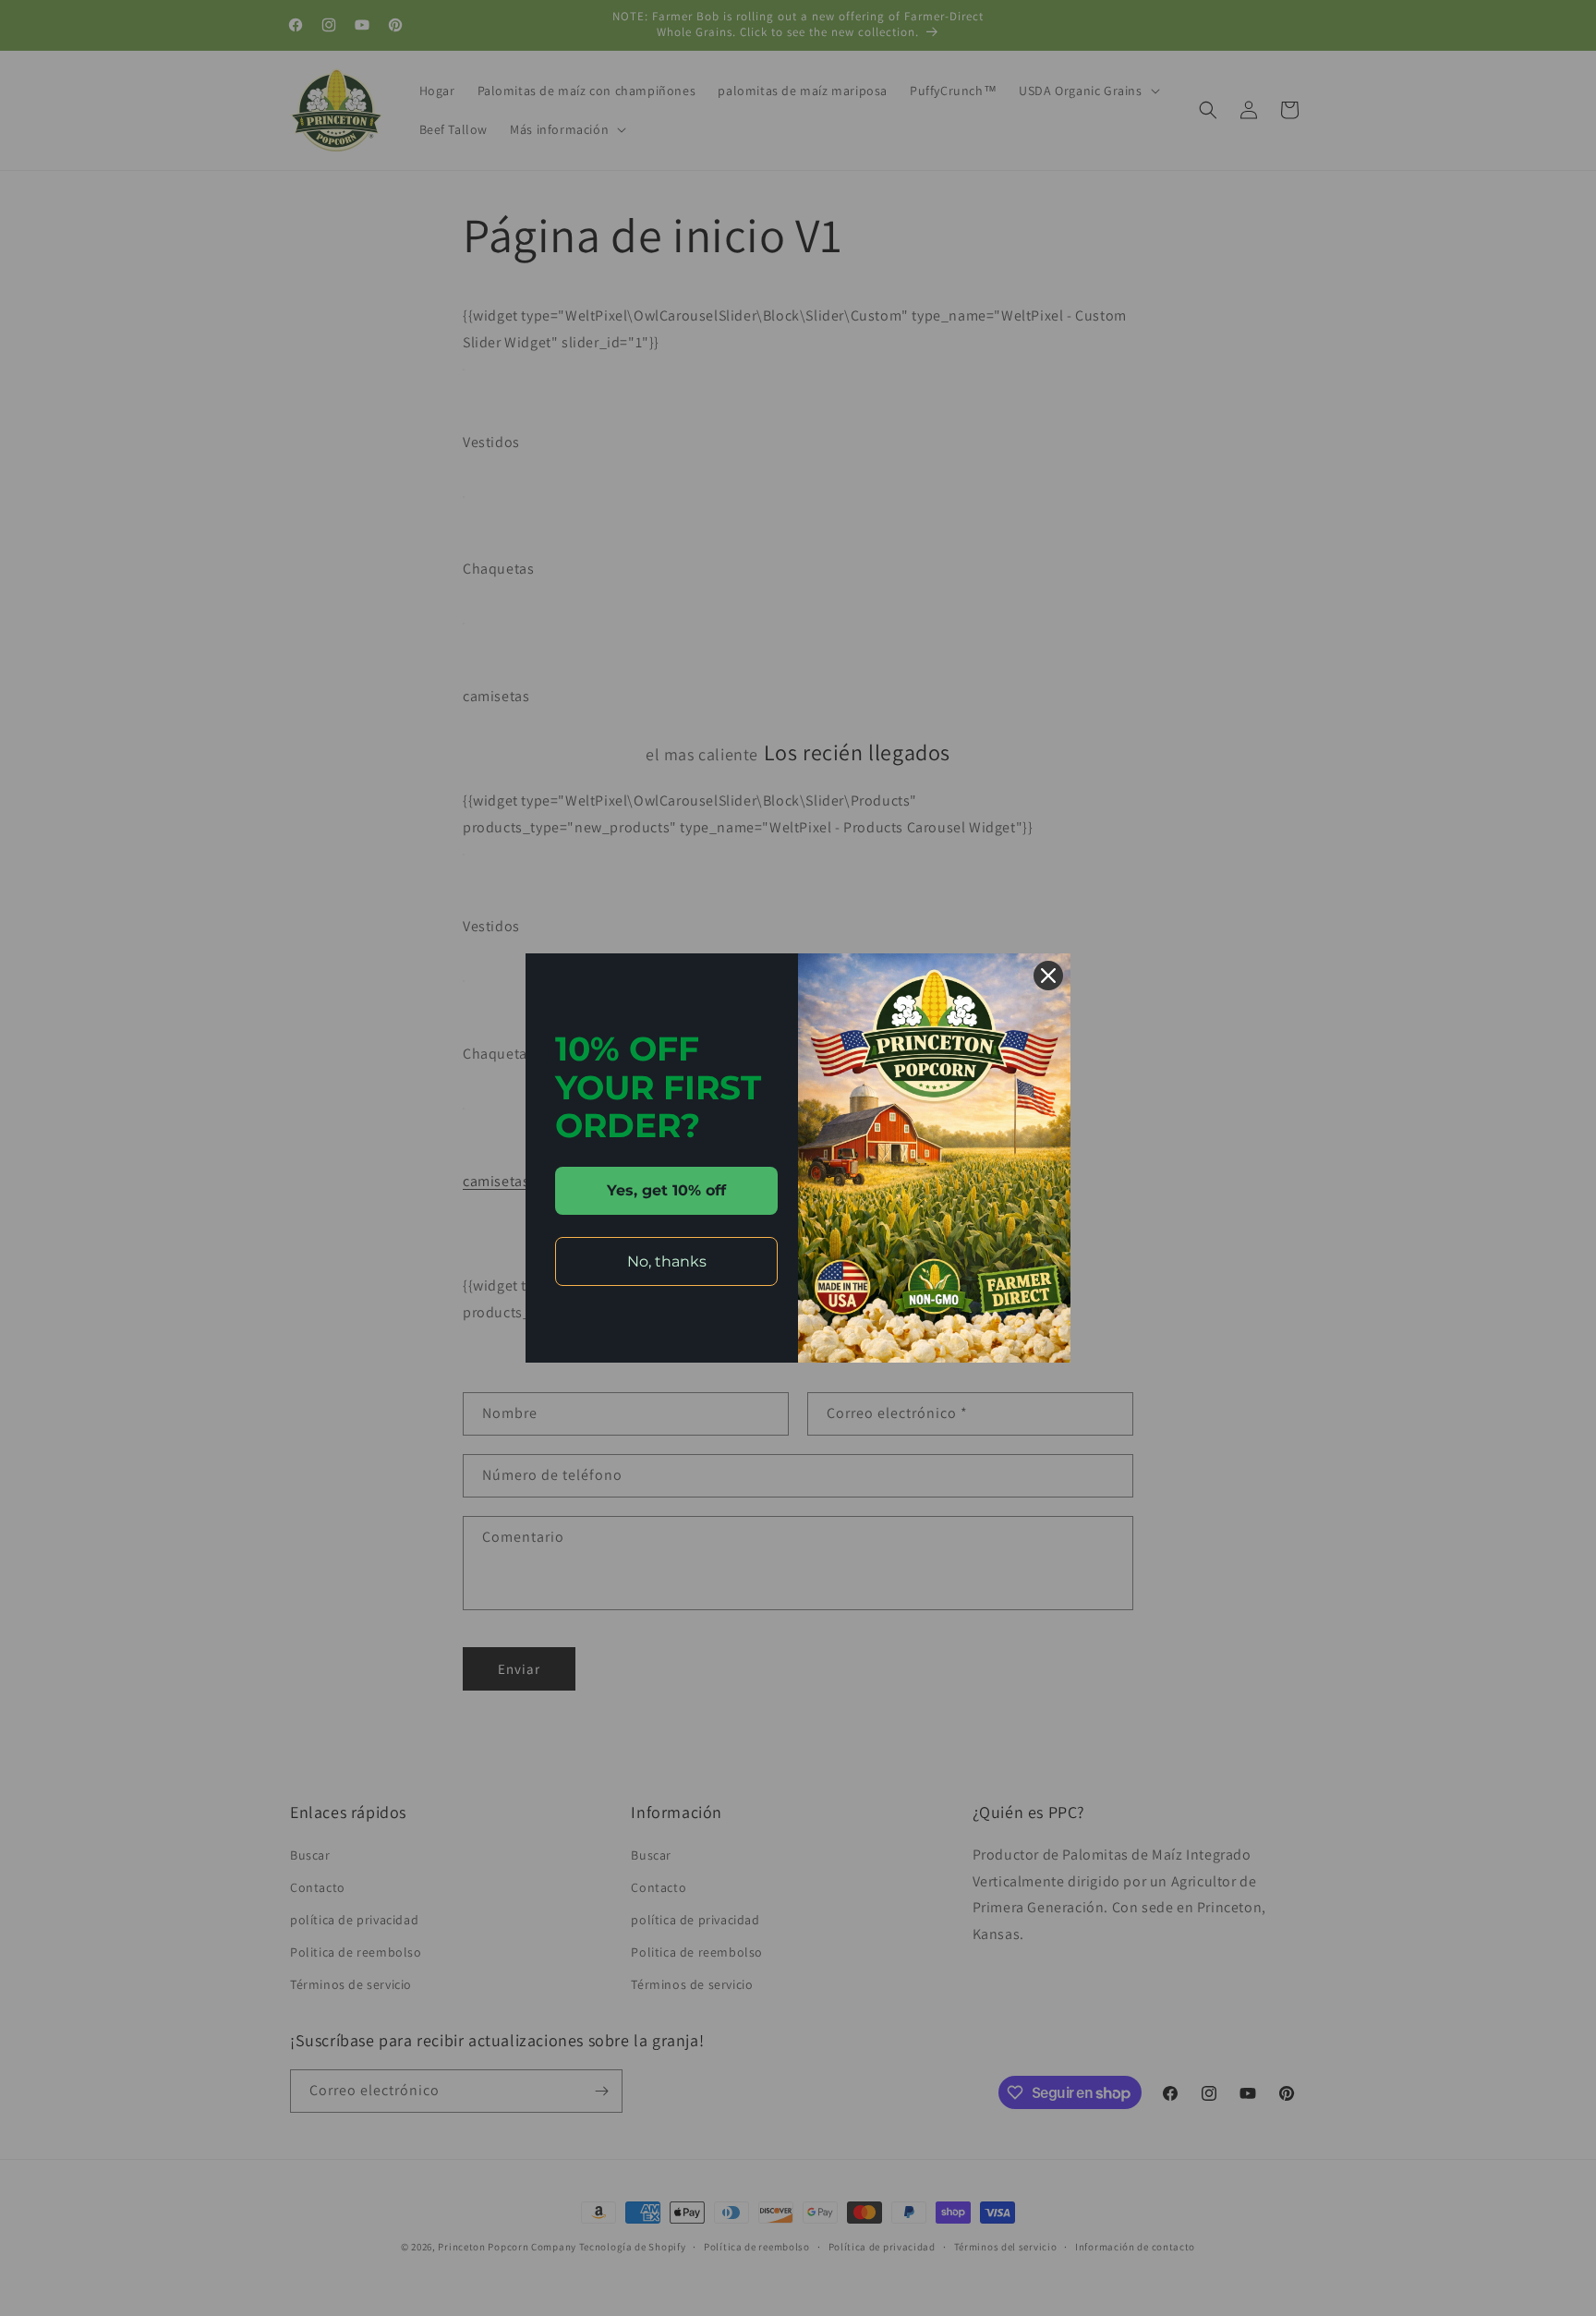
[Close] (1048, 976)
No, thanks (667, 1261)
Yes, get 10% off (666, 1190)
